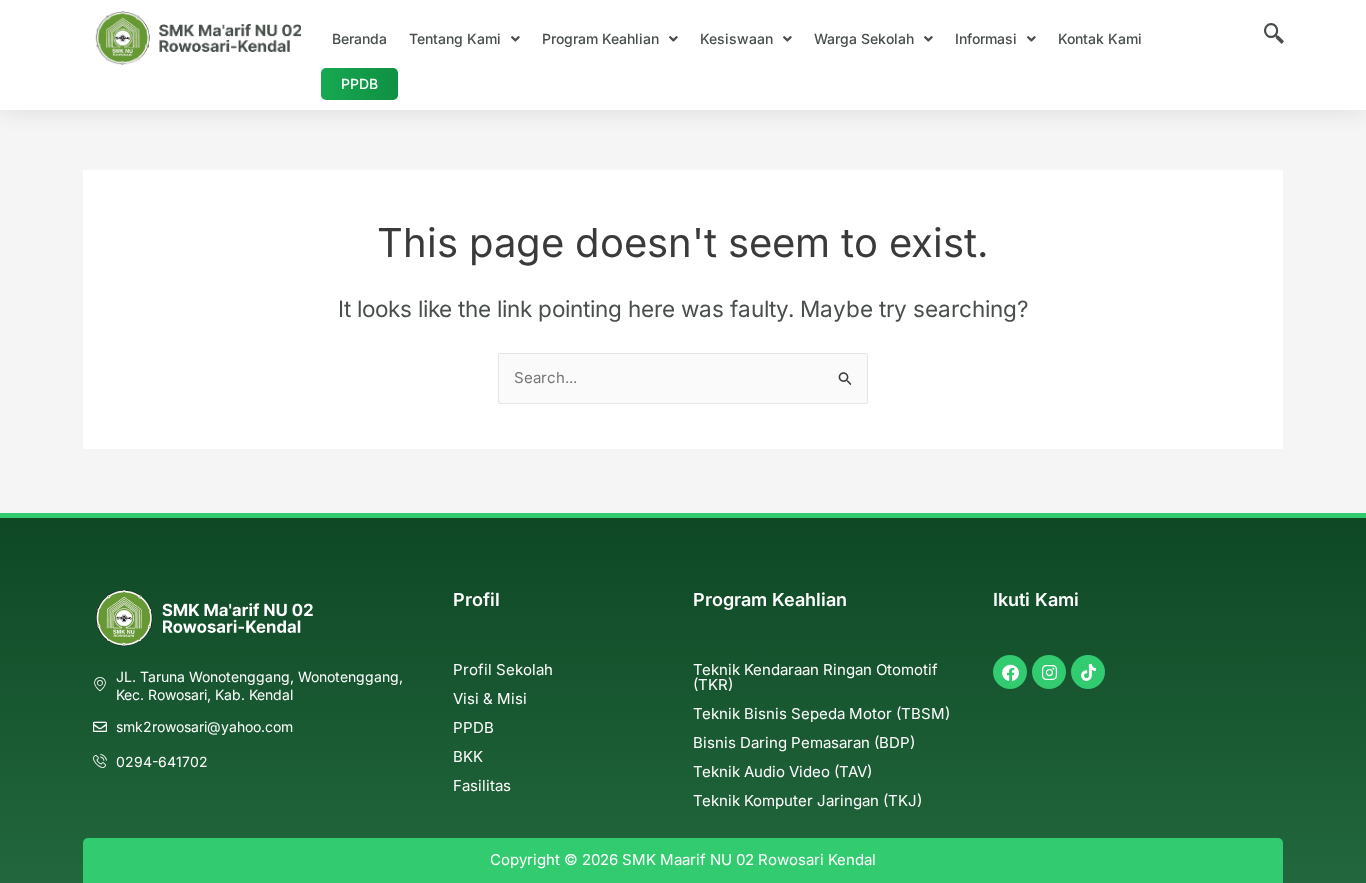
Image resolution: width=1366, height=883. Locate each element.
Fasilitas (482, 785)
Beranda (359, 38)
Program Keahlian (600, 38)
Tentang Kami (455, 38)
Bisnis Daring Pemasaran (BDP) (804, 742)
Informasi (986, 38)
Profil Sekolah (503, 669)
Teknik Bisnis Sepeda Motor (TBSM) (821, 713)
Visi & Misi (490, 698)
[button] (464, 39)
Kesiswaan (736, 38)
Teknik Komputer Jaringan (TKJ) (807, 800)
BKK (468, 756)
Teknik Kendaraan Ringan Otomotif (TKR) (815, 677)
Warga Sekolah (864, 38)
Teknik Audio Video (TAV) (782, 771)
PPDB (359, 83)
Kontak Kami (1100, 38)
